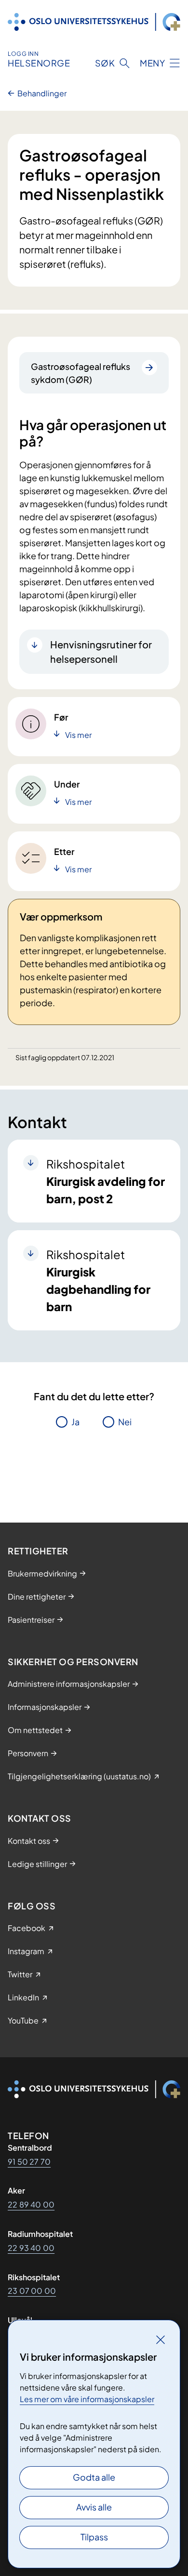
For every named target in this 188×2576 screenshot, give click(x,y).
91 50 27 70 (29, 2162)
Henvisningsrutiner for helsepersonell (101, 651)
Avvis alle (94, 2507)
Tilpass (94, 2537)
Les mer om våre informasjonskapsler (87, 2399)
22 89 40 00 (31, 2204)
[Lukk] (161, 2339)
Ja (75, 1422)
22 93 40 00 (31, 2248)
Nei (125, 1422)
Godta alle (94, 2477)
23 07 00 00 (32, 2291)
